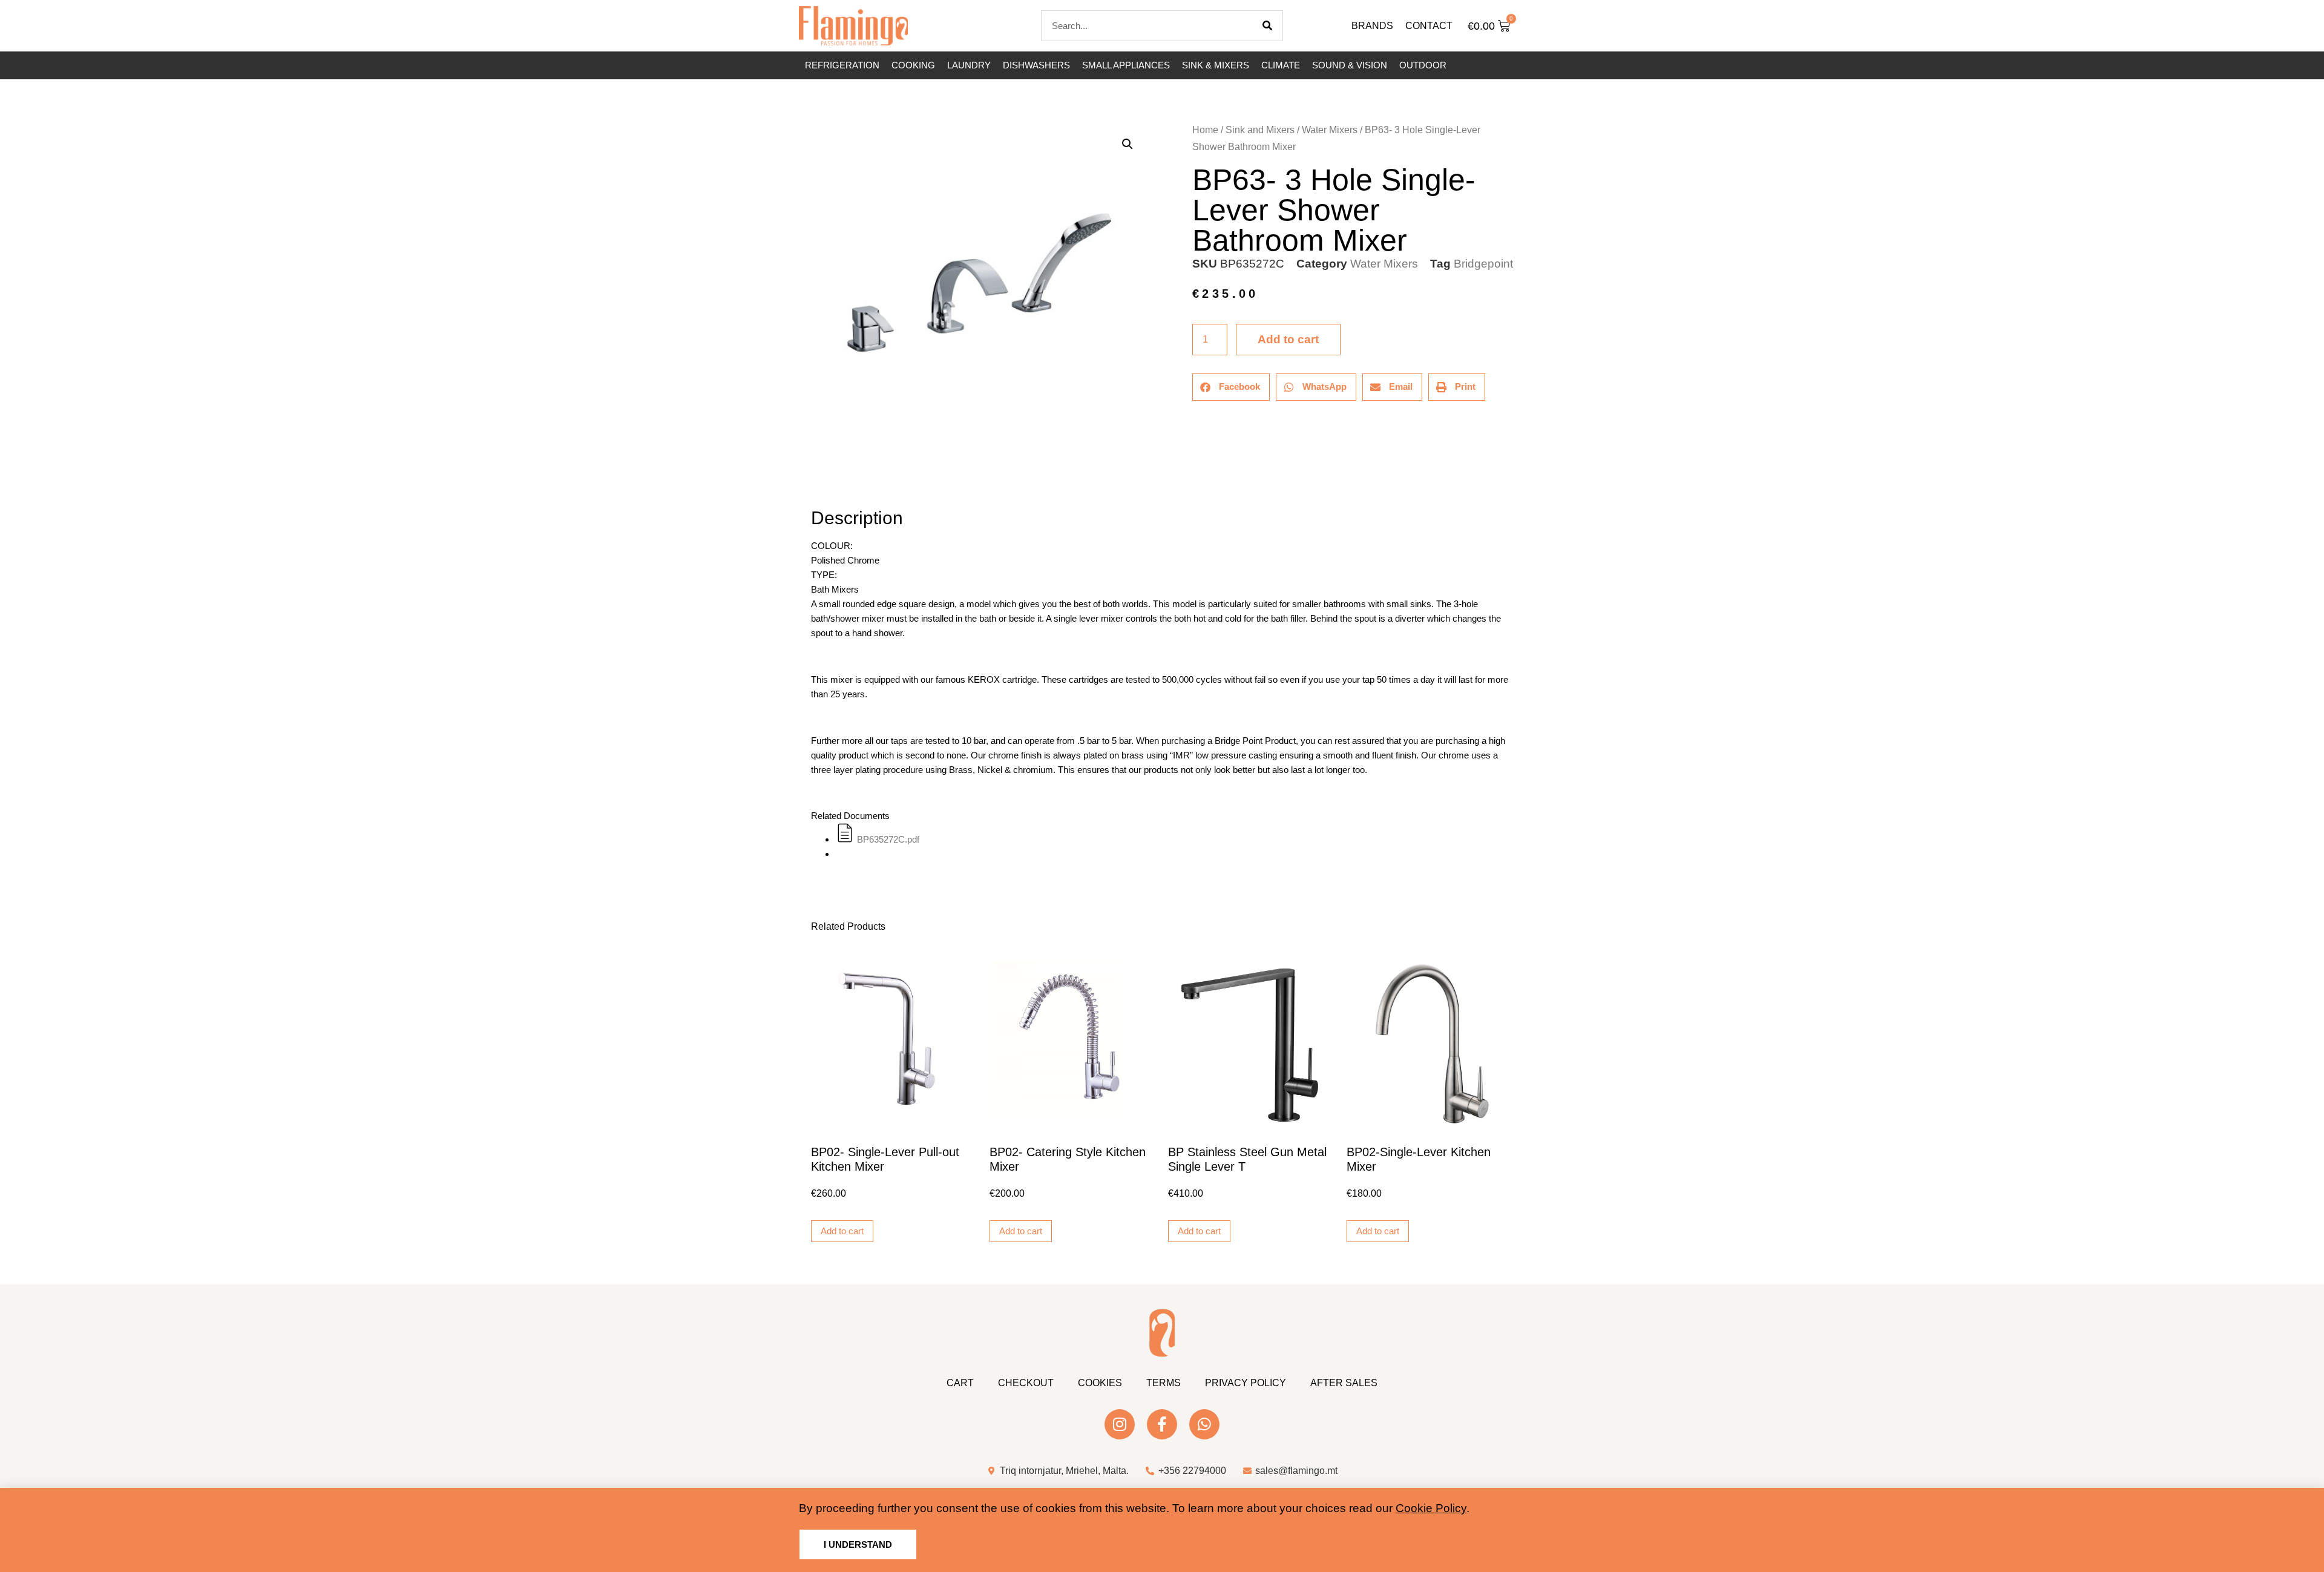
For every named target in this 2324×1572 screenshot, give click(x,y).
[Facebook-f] (1162, 1424)
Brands (1372, 26)
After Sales (1344, 1383)
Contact (1429, 26)
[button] (1128, 144)
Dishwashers (1036, 65)
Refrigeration (842, 65)
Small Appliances (1126, 65)
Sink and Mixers (1260, 130)
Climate (1281, 65)
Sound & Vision (1350, 65)
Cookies (1100, 1383)
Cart (960, 1383)
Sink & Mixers (1216, 65)
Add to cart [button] (842, 1231)
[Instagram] (1120, 1424)
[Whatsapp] (1204, 1424)
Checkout (1026, 1383)
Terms (1164, 1383)
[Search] (1267, 26)
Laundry (969, 65)
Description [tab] (811, 484)
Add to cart (1288, 339)
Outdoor (1423, 65)
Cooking (913, 65)
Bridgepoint (1483, 264)
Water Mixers (1330, 130)
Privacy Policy (1246, 1383)
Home (1205, 130)
